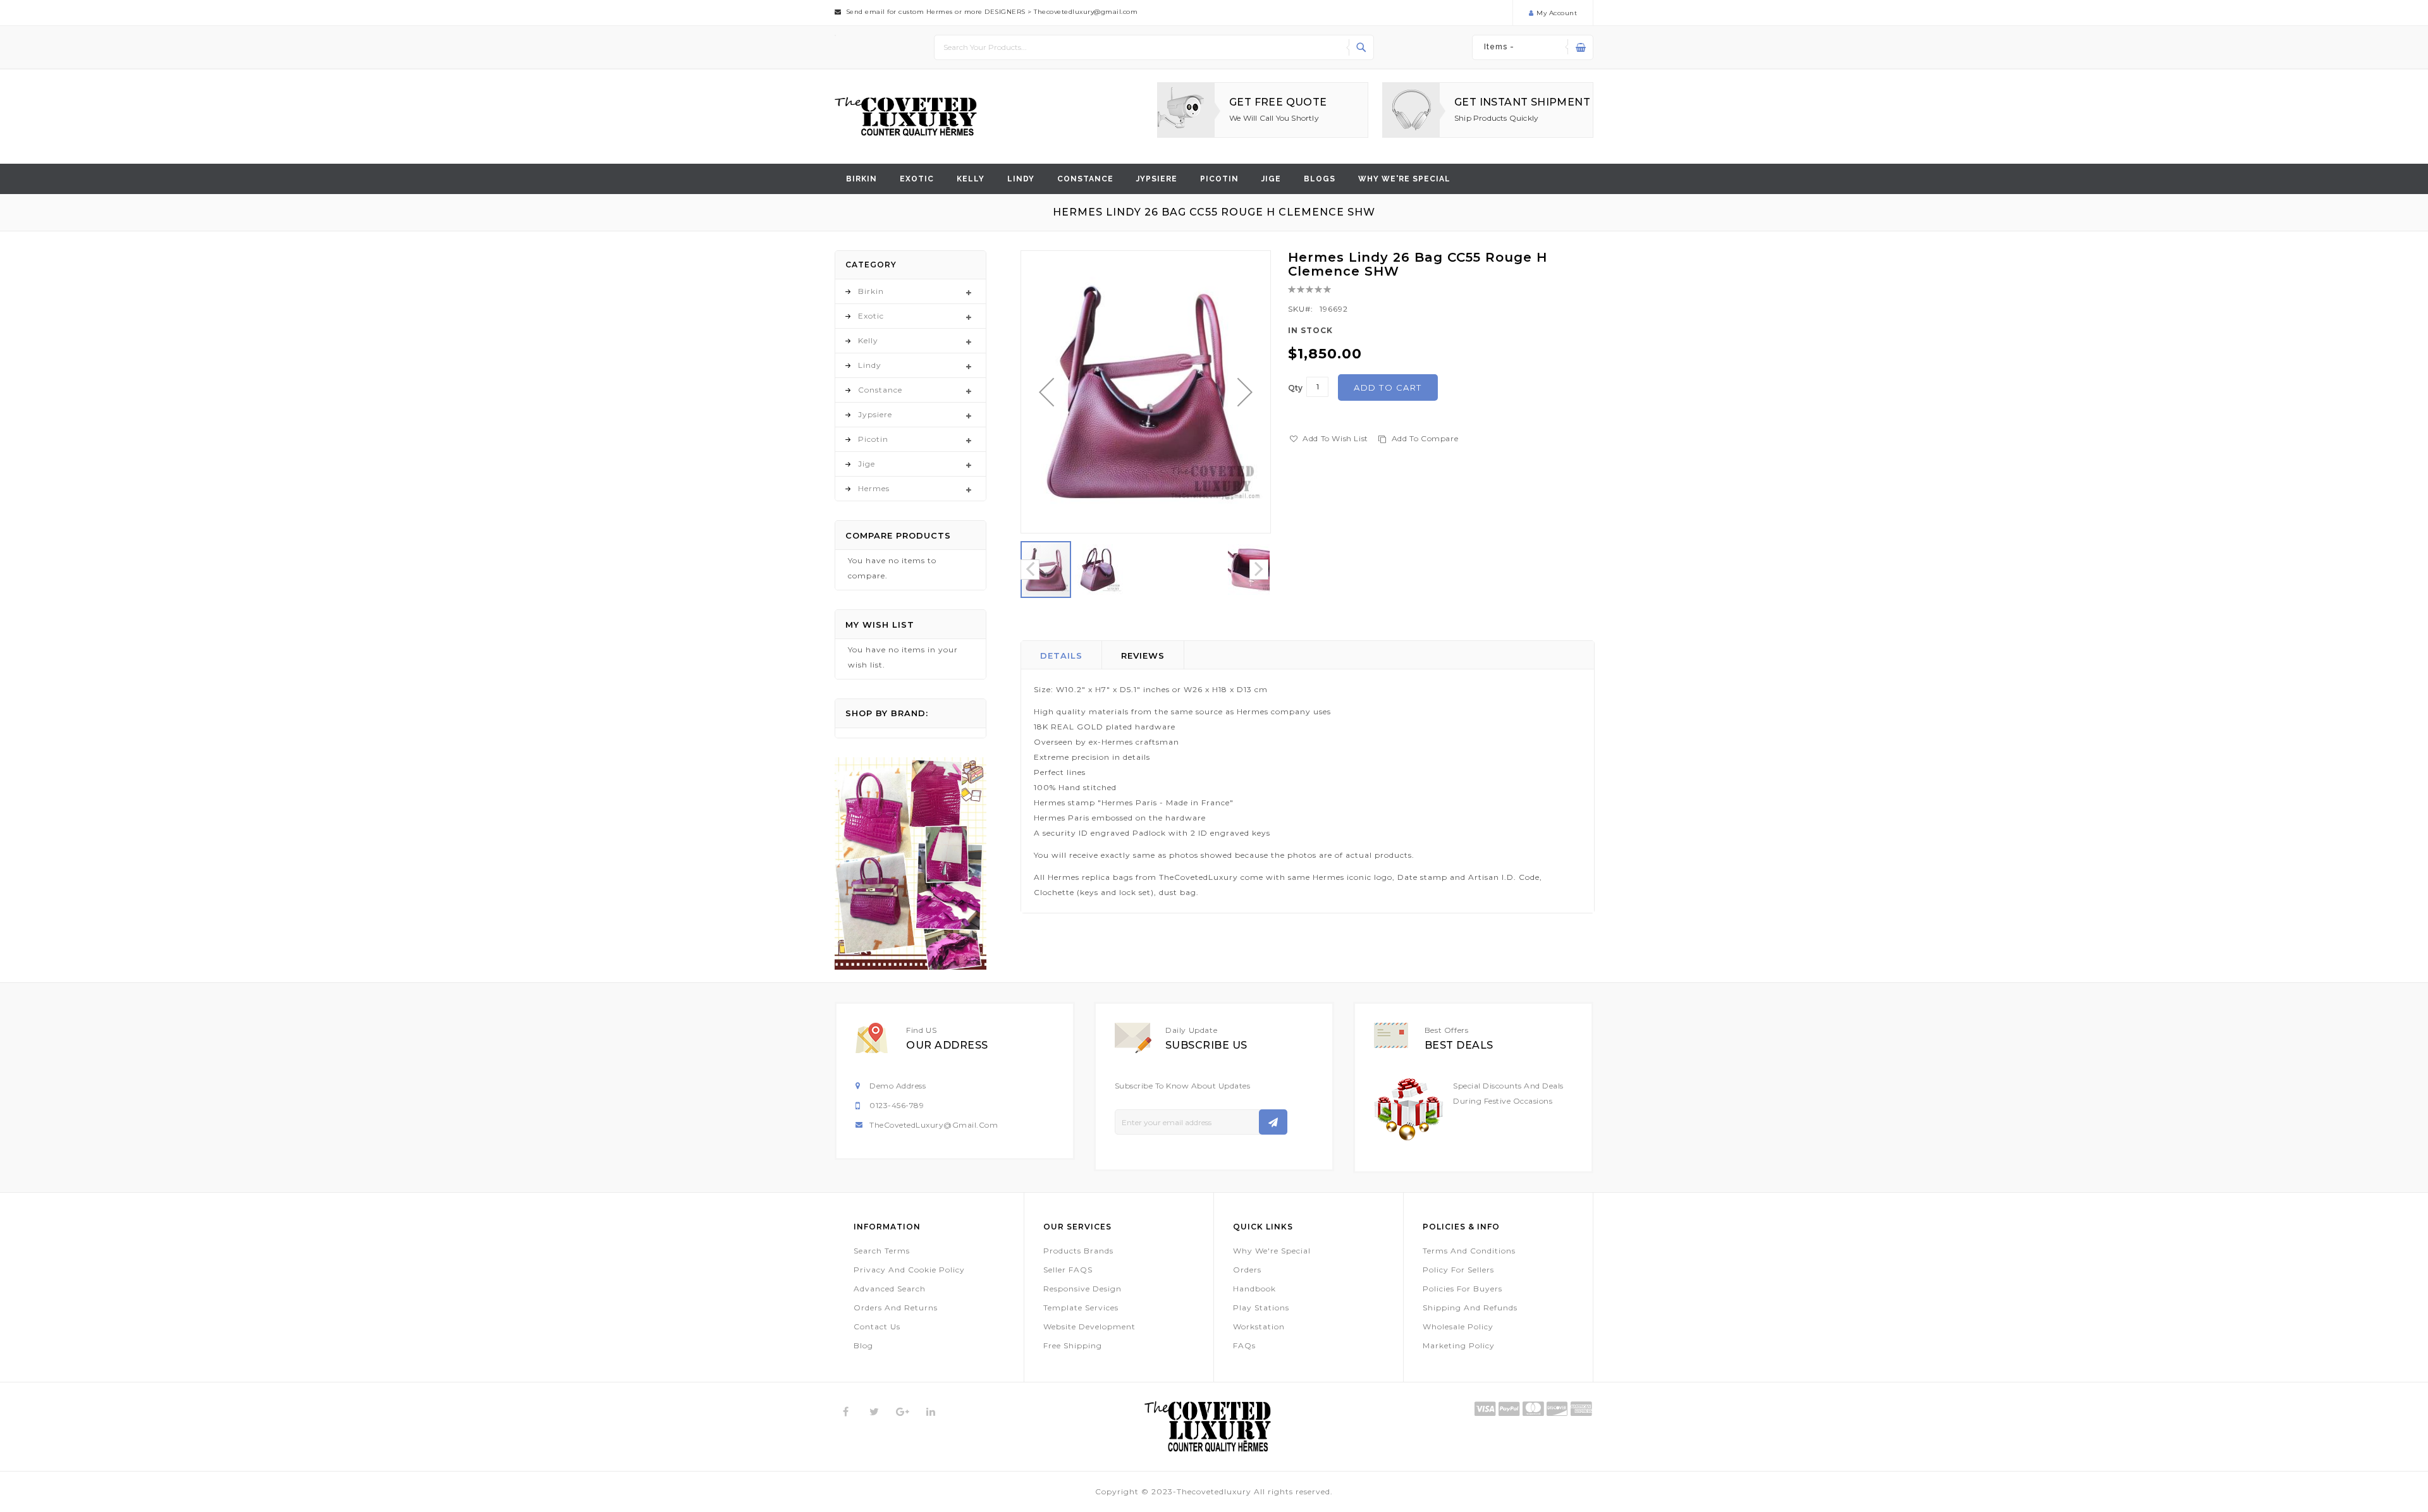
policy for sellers (1458, 1270)
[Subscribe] (1273, 1122)
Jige (1271, 179)
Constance (1085, 179)
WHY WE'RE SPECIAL (1404, 179)
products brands (1078, 1251)
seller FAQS (1068, 1270)
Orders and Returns (896, 1308)
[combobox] (1154, 47)
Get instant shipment (1522, 102)
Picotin (1219, 179)
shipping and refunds (1470, 1308)
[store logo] (906, 117)
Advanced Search (890, 1289)
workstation (1259, 1326)
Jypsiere (1157, 179)
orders (1247, 1270)
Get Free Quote (1278, 102)
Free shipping (1073, 1345)
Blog (863, 1345)
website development (1089, 1326)
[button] (1046, 392)
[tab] (1062, 655)
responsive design (1082, 1289)
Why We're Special (1272, 1251)
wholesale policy (1458, 1326)
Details (1061, 655)
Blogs (1320, 179)
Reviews (1143, 655)
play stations (1261, 1308)
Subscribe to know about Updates (1183, 1086)
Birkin (861, 179)
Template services (1081, 1308)
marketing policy (1459, 1345)
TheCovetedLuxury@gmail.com (934, 1125)
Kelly (971, 179)
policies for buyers (1462, 1289)
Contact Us (877, 1326)
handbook (1254, 1289)
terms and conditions (1469, 1251)
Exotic (917, 179)
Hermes (874, 488)
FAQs (1244, 1345)
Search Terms (882, 1251)
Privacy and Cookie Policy (909, 1270)
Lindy (1021, 179)
